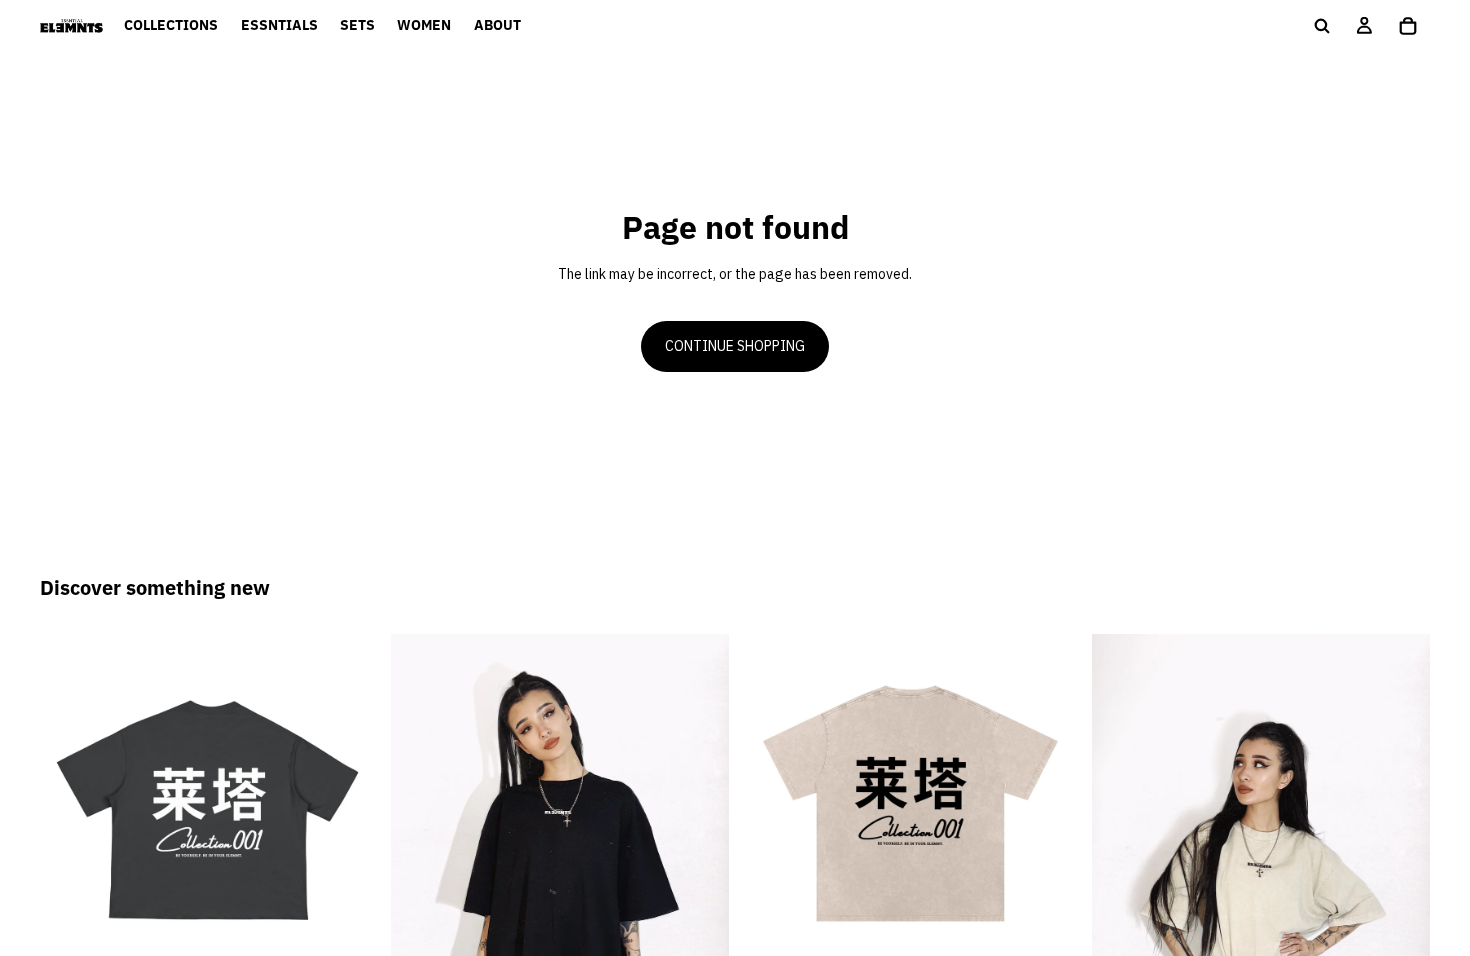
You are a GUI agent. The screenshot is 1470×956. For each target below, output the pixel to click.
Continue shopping (735, 346)
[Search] (1322, 26)
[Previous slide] (70, 804)
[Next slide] (349, 804)
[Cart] (1408, 26)
